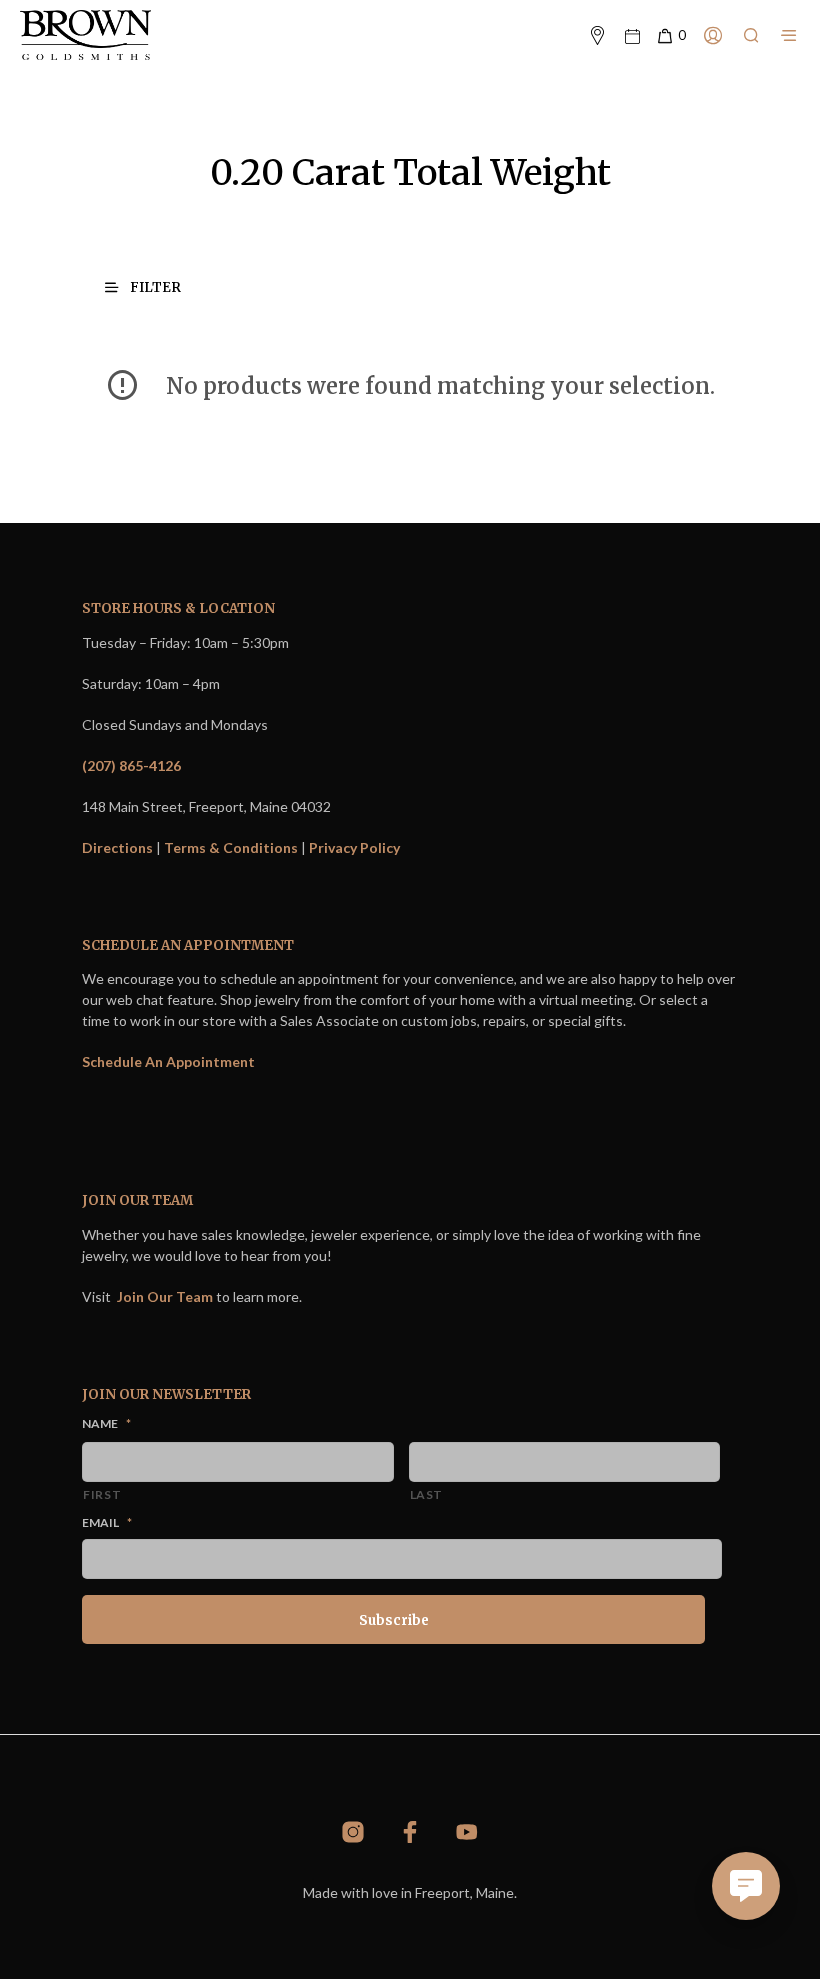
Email (107, 1522)
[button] (670, 36)
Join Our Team (165, 1296)
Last (427, 1494)
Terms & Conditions (231, 847)
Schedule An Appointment (168, 1061)
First (102, 1494)
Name (106, 1423)
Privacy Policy (354, 847)
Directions (117, 847)
